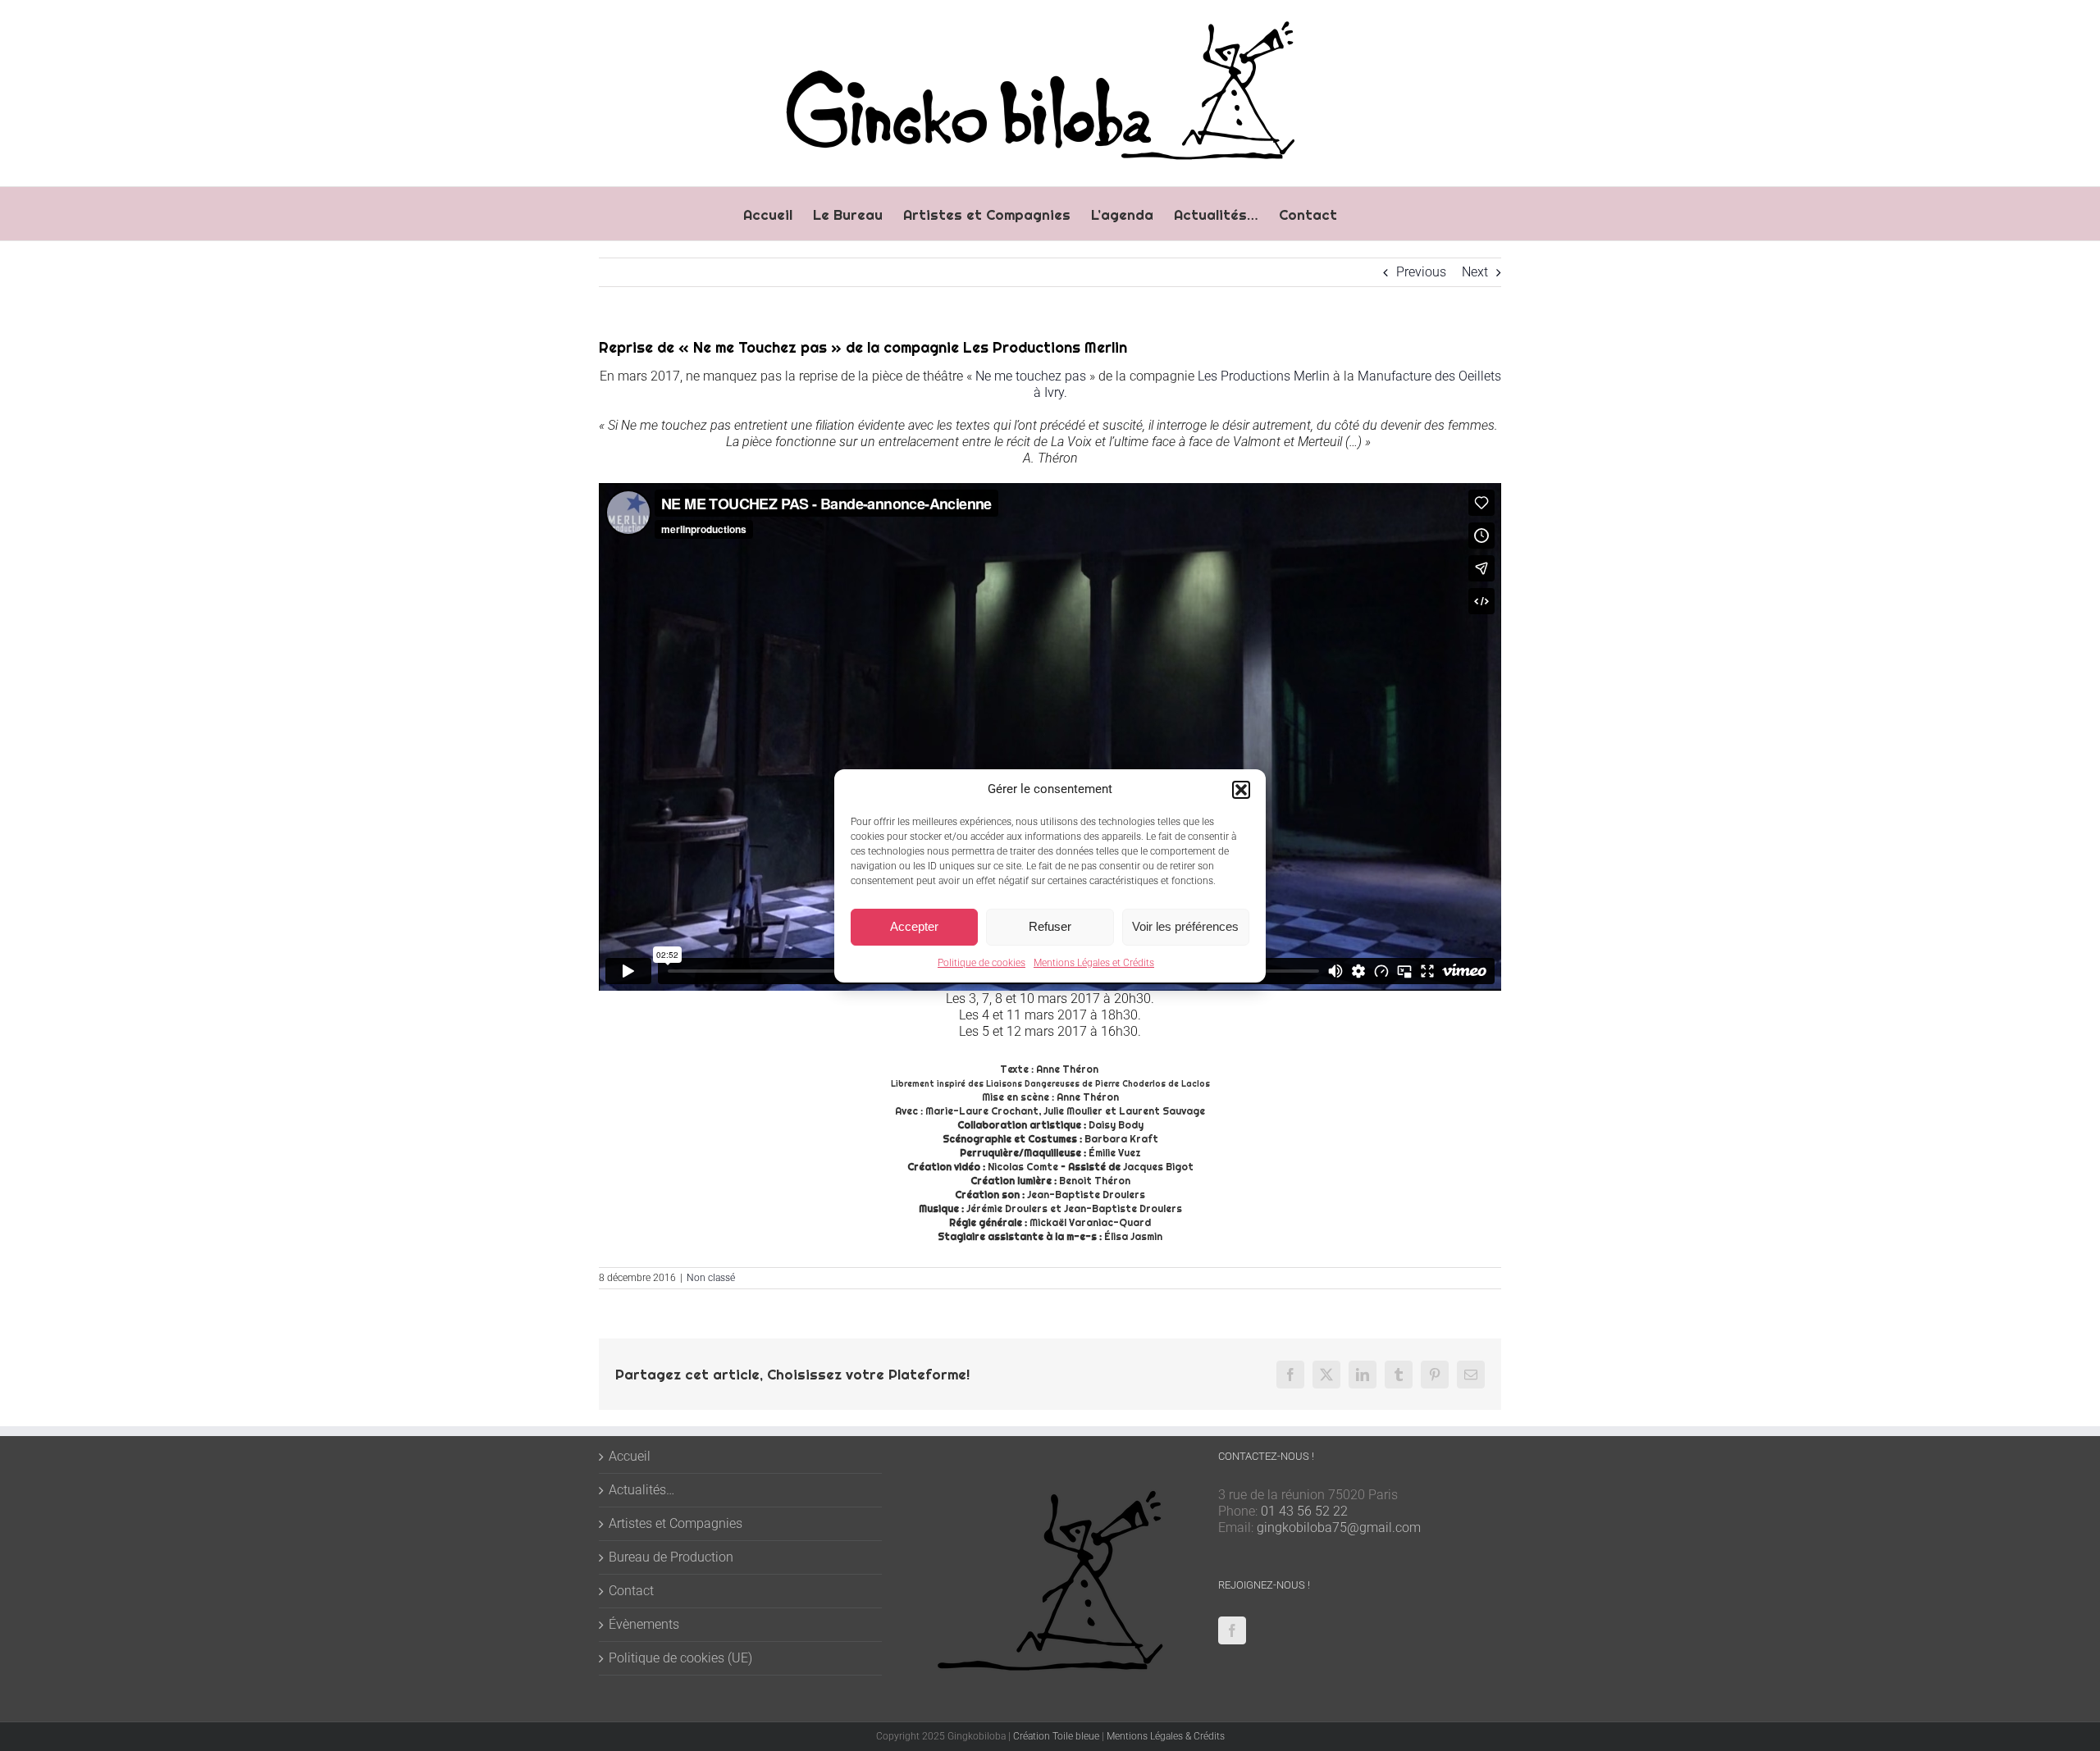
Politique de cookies (982, 963)
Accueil (630, 1456)
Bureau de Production (671, 1557)
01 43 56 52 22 (1304, 1511)
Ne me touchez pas (1031, 376)
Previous (1421, 272)
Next (1475, 272)
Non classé (711, 1278)
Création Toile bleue (1056, 1736)
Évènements (644, 1624)
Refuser (1050, 926)
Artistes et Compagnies (676, 1523)
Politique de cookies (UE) (680, 1658)
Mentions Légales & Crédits (1166, 1736)
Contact (631, 1591)
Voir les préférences (1185, 926)
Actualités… (641, 1490)
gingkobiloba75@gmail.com (1339, 1528)
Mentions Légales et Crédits (1094, 963)
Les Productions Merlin (1264, 376)
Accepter (914, 926)
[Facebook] (1232, 1630)
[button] (1241, 790)
